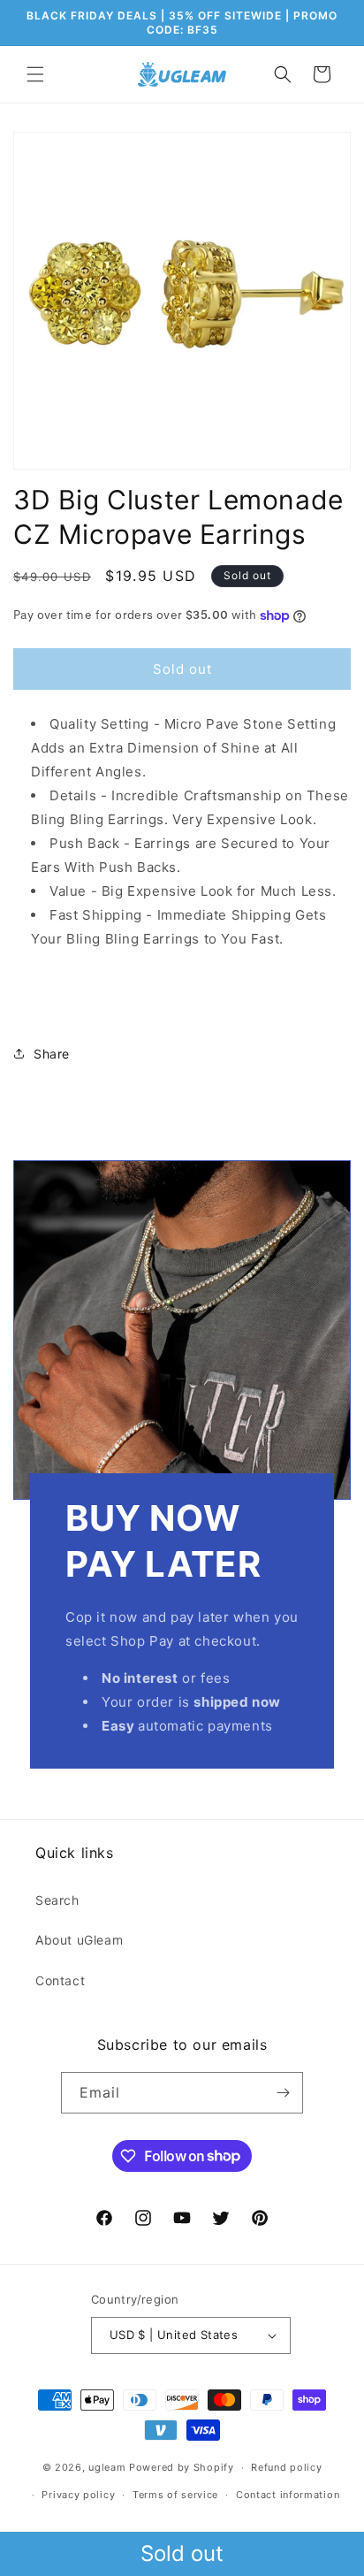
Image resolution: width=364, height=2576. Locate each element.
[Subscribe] (283, 2093)
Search (57, 1900)
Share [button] (52, 1054)
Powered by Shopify (182, 2467)
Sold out (182, 2553)
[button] (35, 74)
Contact (60, 1980)
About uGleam (79, 1940)
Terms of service (175, 2495)
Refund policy (286, 2467)
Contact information (288, 2495)
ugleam (107, 2467)
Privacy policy (78, 2495)
